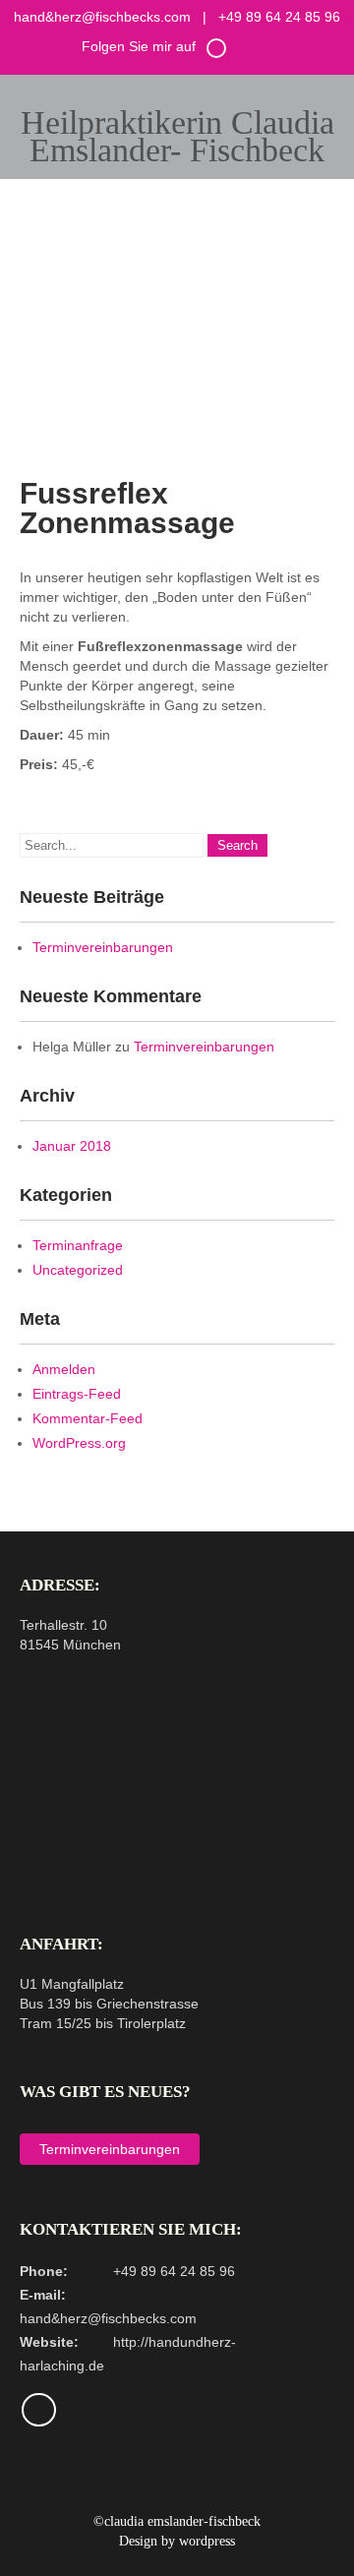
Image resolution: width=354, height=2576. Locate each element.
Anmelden (64, 1369)
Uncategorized (78, 1270)
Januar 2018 (72, 1146)
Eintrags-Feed (77, 1394)
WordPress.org (79, 1443)
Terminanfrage (78, 1245)
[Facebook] (216, 55)
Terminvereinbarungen (103, 947)
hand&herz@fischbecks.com (102, 17)
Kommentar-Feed (88, 1418)
